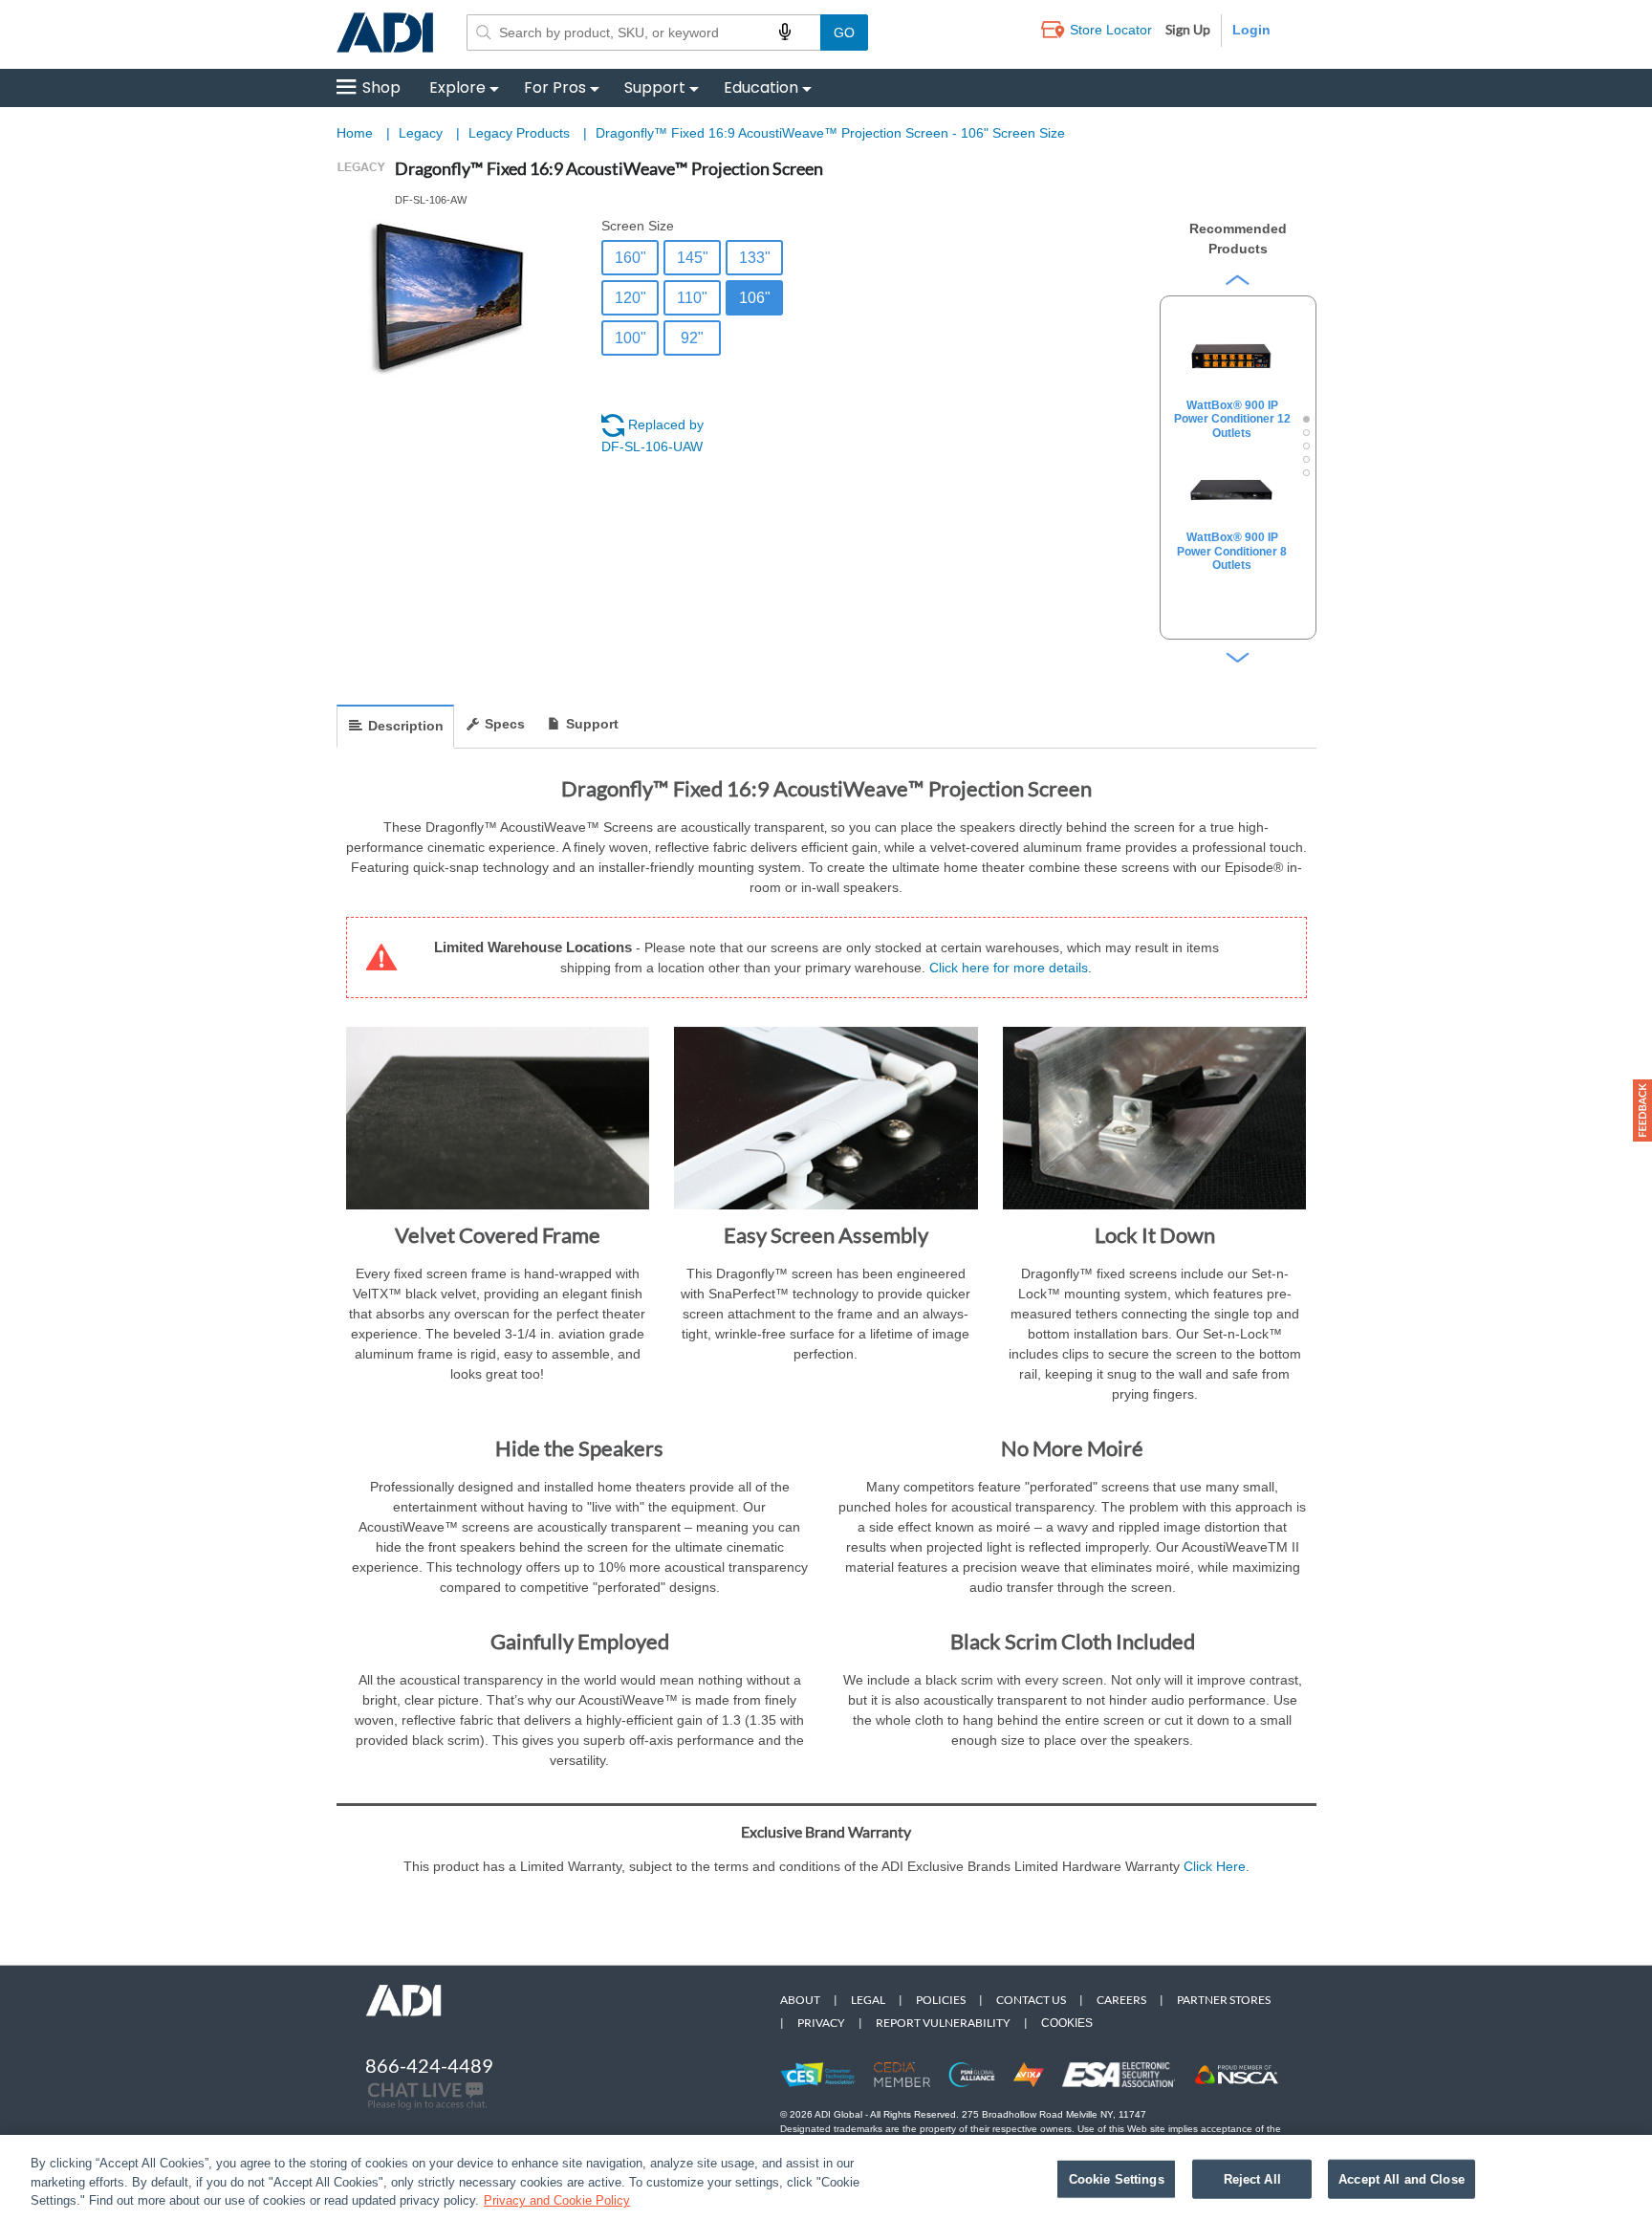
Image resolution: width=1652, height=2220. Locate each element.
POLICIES (941, 2000)
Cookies (1067, 2023)
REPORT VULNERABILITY (943, 2023)
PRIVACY (821, 2023)
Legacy (423, 133)
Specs (505, 724)
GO (844, 33)
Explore (457, 87)
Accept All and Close (1402, 2178)
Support (655, 87)
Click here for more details (1009, 968)
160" (630, 258)
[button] (1642, 1110)
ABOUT (800, 2000)
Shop (381, 87)
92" (692, 338)
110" (692, 298)
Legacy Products (521, 133)
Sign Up (1188, 29)
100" (630, 338)
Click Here (1215, 1866)
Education (761, 87)
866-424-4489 (429, 2065)
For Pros (555, 87)
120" (630, 298)
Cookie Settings (1117, 2178)
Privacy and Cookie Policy (557, 2200)
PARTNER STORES (1224, 2000)
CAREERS (1121, 2000)
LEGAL (868, 2000)
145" (693, 258)
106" (755, 298)
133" (755, 258)
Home (355, 133)
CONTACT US (1031, 2000)
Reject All (1252, 2178)
